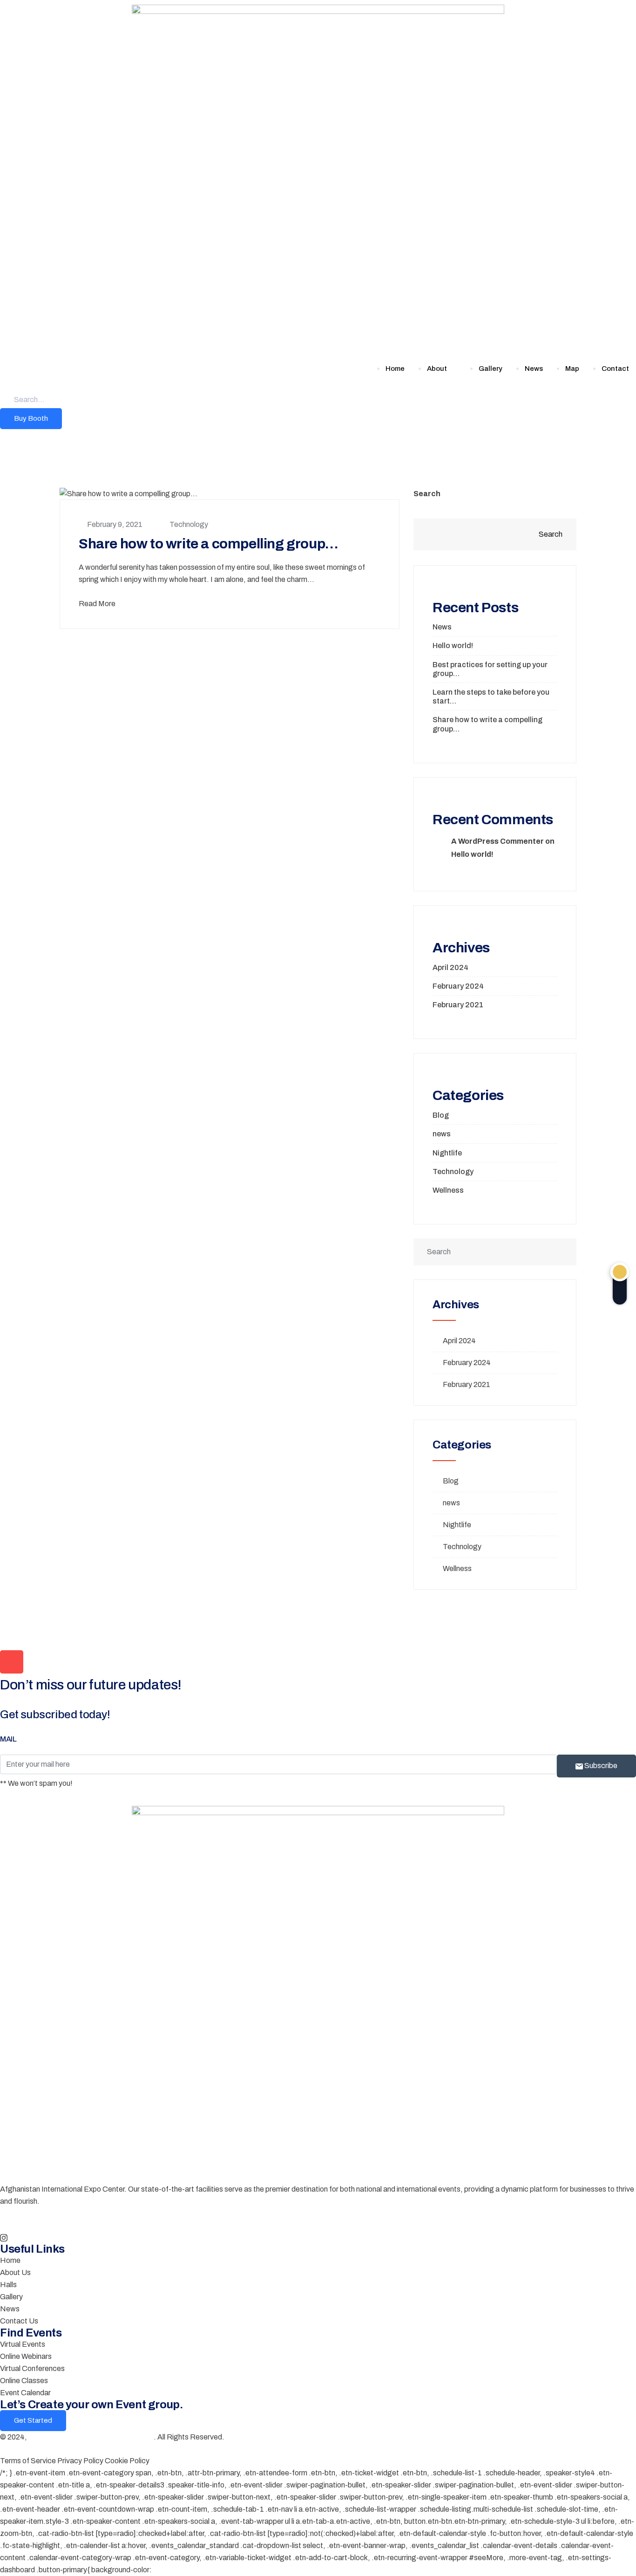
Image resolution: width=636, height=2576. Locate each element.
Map (572, 369)
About (437, 369)
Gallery (491, 369)
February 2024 (458, 986)
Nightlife (447, 1153)
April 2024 (450, 967)
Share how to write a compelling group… (209, 544)
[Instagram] (318, 2237)
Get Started (33, 2420)
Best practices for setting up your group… (490, 669)
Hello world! (453, 646)
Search (427, 494)
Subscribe (600, 1766)
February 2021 (458, 1005)
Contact (615, 369)
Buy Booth (31, 418)
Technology (189, 524)
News (534, 369)
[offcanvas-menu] (3, 435)
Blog (441, 1115)
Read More (97, 604)
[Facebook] (318, 2225)
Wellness (448, 1190)
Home (395, 369)
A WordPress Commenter (497, 841)
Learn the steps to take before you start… (491, 697)
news (442, 1134)
